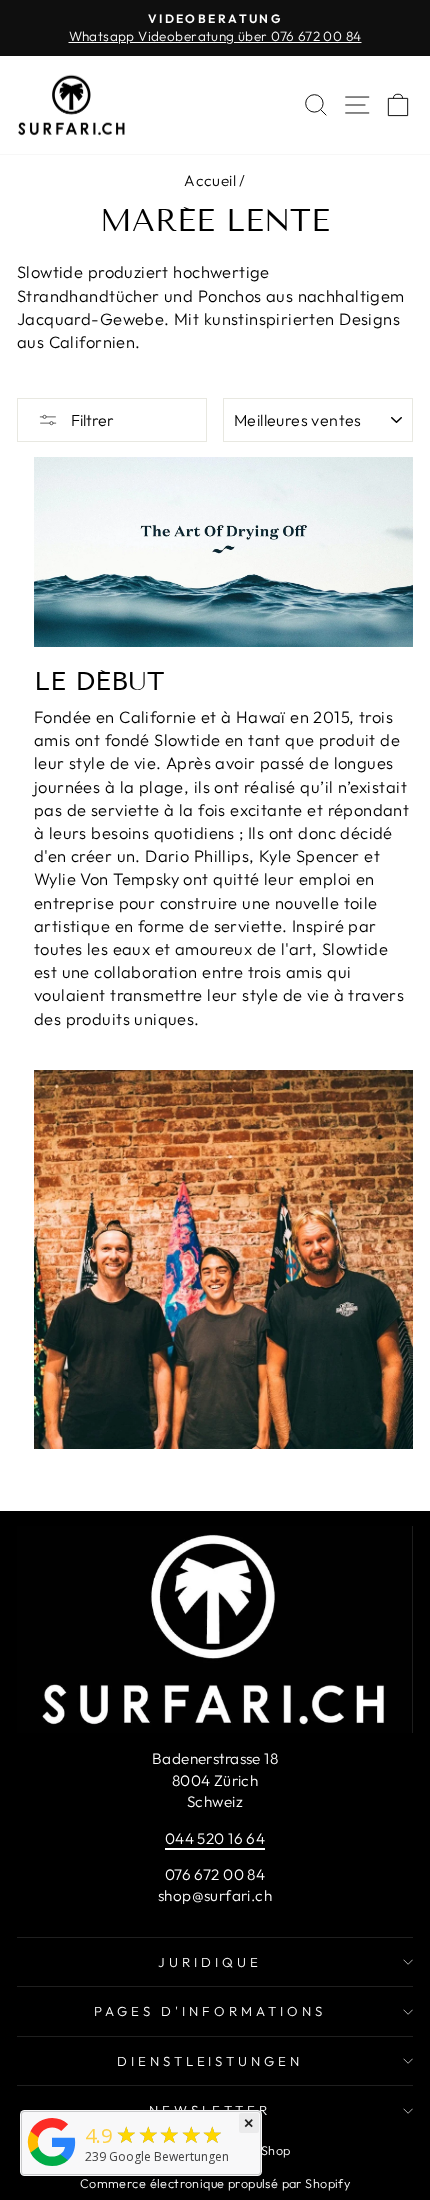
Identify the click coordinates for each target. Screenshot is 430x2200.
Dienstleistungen (210, 2061)
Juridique (210, 1962)
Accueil (210, 180)
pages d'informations (210, 2011)
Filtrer (91, 420)
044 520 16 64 (215, 1838)
